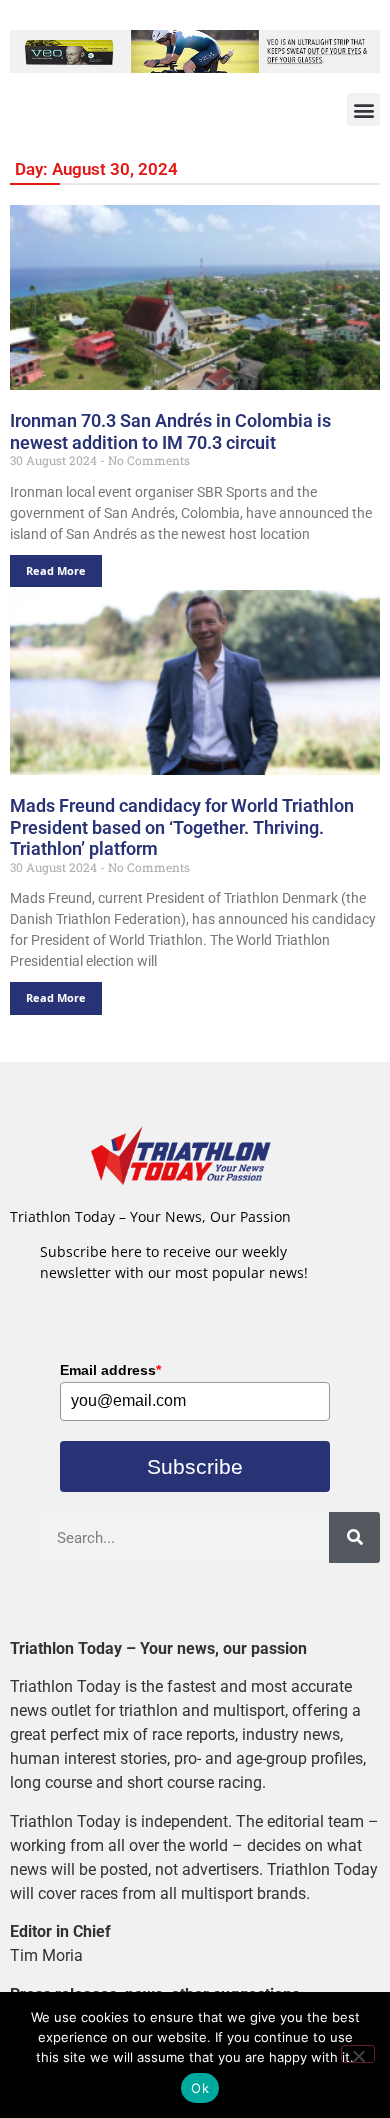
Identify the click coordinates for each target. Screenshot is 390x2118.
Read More (56, 570)
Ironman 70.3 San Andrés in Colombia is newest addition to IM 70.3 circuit (170, 431)
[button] (363, 109)
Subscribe (195, 1466)
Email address (110, 1370)
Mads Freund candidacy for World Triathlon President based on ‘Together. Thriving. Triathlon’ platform (182, 827)
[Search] (354, 1537)
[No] (358, 2054)
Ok (200, 2088)
